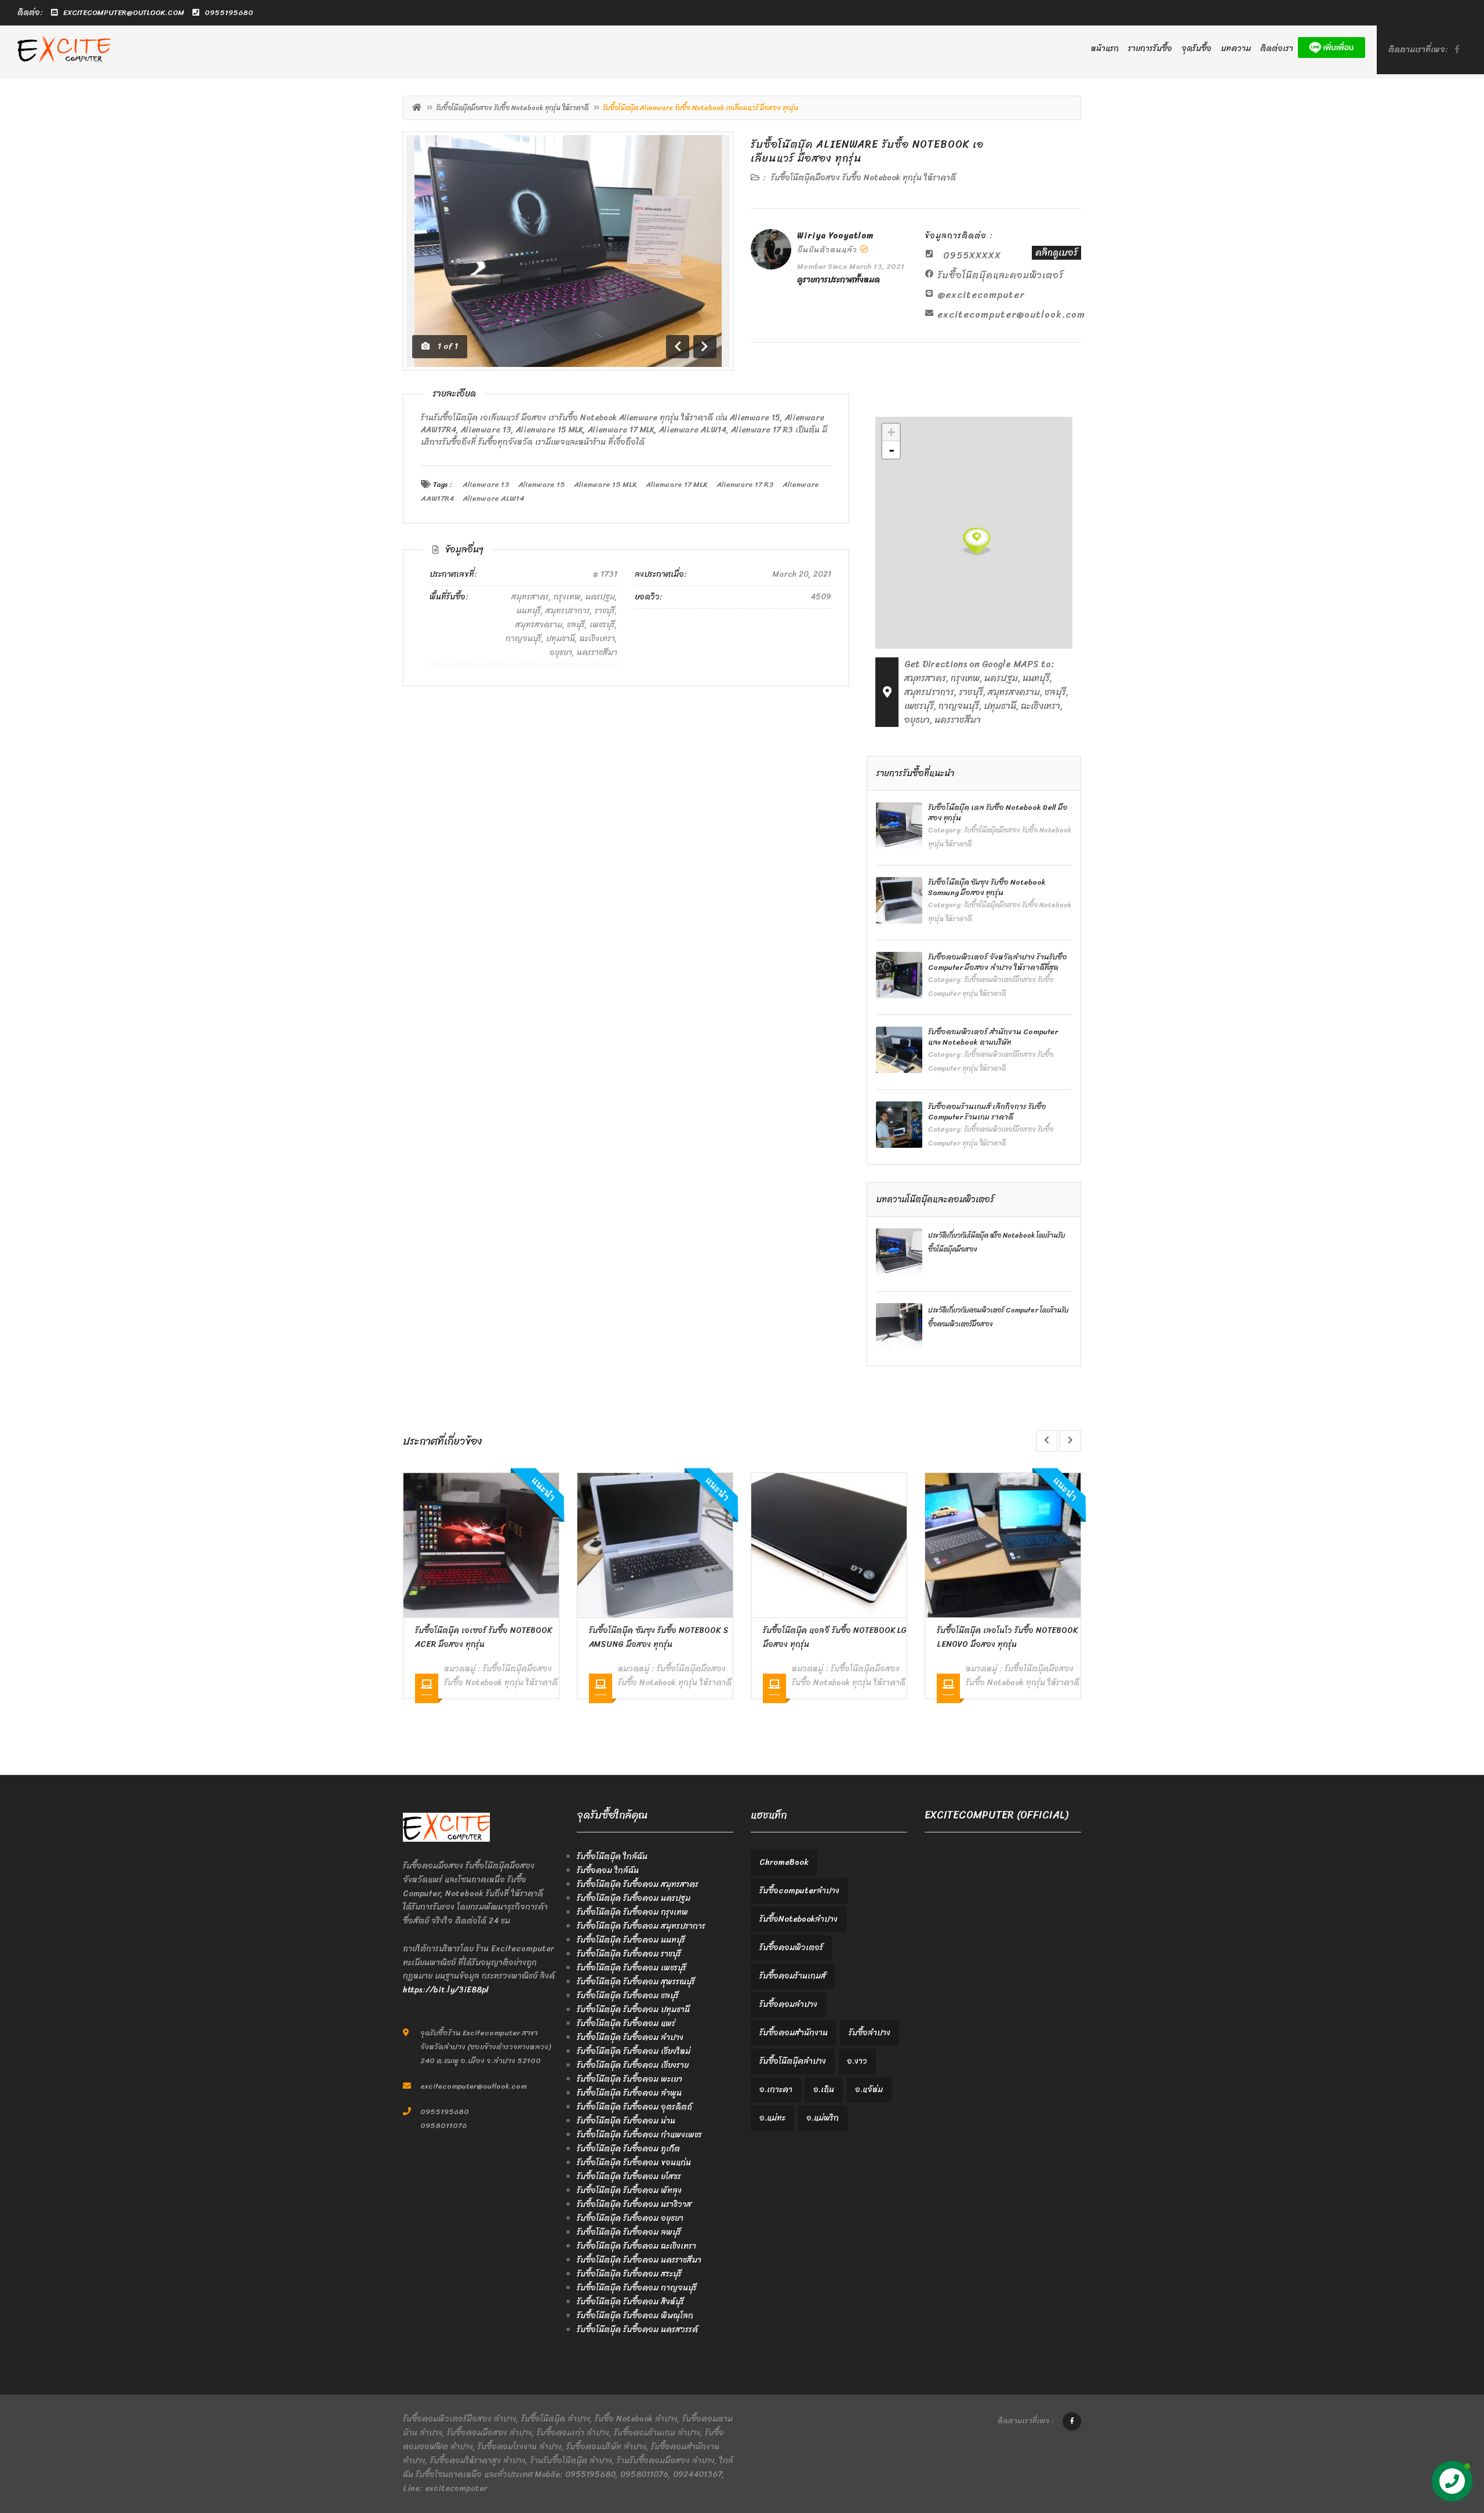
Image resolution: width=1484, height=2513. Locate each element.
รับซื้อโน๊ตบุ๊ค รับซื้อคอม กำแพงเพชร (639, 2135)
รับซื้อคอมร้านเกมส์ (793, 1976)
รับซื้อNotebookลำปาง (799, 1919)
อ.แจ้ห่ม (869, 2090)
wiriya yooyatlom (835, 236)
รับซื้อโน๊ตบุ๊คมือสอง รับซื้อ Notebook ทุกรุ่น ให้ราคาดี (512, 108)
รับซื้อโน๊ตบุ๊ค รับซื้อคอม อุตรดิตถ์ (634, 2107)
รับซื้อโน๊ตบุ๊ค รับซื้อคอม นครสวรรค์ (637, 2330)
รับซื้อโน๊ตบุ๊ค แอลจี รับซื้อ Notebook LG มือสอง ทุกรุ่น (661, 1637)
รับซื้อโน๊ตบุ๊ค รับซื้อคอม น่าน (626, 2121)
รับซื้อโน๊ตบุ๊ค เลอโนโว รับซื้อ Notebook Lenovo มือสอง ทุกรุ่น (833, 1637)
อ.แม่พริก (823, 2118)
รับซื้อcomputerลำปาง (799, 1891)
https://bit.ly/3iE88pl (446, 1990)
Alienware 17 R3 (745, 484)
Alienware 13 (486, 484)
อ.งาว (857, 2061)
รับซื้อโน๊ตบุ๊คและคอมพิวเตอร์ (1001, 275)
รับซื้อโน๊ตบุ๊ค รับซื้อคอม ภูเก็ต (628, 2149)
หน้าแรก (1105, 48)
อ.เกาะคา (776, 2090)
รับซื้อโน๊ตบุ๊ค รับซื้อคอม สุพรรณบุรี (636, 1982)
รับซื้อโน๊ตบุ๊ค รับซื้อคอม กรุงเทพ (632, 1912)
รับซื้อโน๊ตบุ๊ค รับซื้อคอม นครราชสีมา (639, 2260)
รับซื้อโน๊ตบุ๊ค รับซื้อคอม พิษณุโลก (635, 2316)
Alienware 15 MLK (605, 484)
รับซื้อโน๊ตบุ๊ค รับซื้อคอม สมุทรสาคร (638, 1884)
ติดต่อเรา (1277, 48)
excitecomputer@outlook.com (1011, 314)
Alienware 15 (542, 484)
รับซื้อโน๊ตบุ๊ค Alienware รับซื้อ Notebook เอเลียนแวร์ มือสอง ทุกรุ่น (867, 151)
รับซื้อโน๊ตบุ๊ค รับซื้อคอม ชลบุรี (628, 1996)
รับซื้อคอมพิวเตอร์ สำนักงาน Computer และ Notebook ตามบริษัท (993, 1037)
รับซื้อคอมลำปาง (788, 2004)
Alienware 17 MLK (677, 484)
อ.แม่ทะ (772, 2118)
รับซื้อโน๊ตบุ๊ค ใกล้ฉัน (612, 1856)
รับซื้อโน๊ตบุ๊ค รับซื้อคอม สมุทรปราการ (641, 1926)
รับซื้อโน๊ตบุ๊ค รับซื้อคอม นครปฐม (634, 1898)
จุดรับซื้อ (1196, 48)
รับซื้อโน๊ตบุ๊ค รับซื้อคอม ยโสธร (629, 2176)
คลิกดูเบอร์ (1056, 253)
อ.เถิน (824, 2090)
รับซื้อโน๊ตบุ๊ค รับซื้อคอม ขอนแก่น (634, 2163)
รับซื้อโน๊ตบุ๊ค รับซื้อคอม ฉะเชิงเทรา (636, 2246)
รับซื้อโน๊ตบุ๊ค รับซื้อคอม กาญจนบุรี (637, 2288)
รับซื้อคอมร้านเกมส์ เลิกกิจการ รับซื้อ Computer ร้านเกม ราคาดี (987, 1112)
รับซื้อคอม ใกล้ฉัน (608, 1870)
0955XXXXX (972, 255)
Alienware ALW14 (493, 498)
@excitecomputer (981, 295)
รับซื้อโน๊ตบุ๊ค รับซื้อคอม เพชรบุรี (632, 1968)
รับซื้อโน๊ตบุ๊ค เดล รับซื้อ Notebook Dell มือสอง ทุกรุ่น (998, 812)
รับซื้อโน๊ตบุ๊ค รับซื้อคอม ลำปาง (630, 2037)
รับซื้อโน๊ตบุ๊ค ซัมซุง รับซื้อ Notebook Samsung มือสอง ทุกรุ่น (987, 887)
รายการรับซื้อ (1150, 48)
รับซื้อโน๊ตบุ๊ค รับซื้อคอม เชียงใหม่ (634, 2051)
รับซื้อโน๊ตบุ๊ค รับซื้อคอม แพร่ (626, 2023)
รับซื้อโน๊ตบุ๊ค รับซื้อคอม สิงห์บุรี (630, 2302)
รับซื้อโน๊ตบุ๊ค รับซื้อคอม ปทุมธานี (633, 2010)
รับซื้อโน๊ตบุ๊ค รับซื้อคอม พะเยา (630, 2079)
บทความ (1236, 48)
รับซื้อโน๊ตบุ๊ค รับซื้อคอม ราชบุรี (629, 1954)
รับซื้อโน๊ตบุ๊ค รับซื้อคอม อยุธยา (630, 2218)
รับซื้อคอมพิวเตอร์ (791, 1948)
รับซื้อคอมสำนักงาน (794, 2033)
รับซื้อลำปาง (870, 2033)
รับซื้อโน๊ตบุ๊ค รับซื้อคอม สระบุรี (629, 2274)
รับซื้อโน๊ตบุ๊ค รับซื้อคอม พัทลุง (629, 2190)
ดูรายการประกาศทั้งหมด (839, 280)
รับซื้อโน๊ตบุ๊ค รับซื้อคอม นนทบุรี (631, 1940)
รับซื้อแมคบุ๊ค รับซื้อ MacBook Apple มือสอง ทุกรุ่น (1008, 1637)
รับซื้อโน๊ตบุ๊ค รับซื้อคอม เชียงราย (633, 2065)
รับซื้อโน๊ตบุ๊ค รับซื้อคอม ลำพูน (629, 2093)
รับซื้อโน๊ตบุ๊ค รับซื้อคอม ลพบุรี (629, 2232)
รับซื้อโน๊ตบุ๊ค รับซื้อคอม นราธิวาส (634, 2204)
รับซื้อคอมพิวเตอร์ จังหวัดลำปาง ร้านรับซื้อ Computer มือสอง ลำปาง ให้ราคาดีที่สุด (998, 962)
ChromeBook (784, 1862)
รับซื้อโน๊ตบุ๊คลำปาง (793, 2061)
